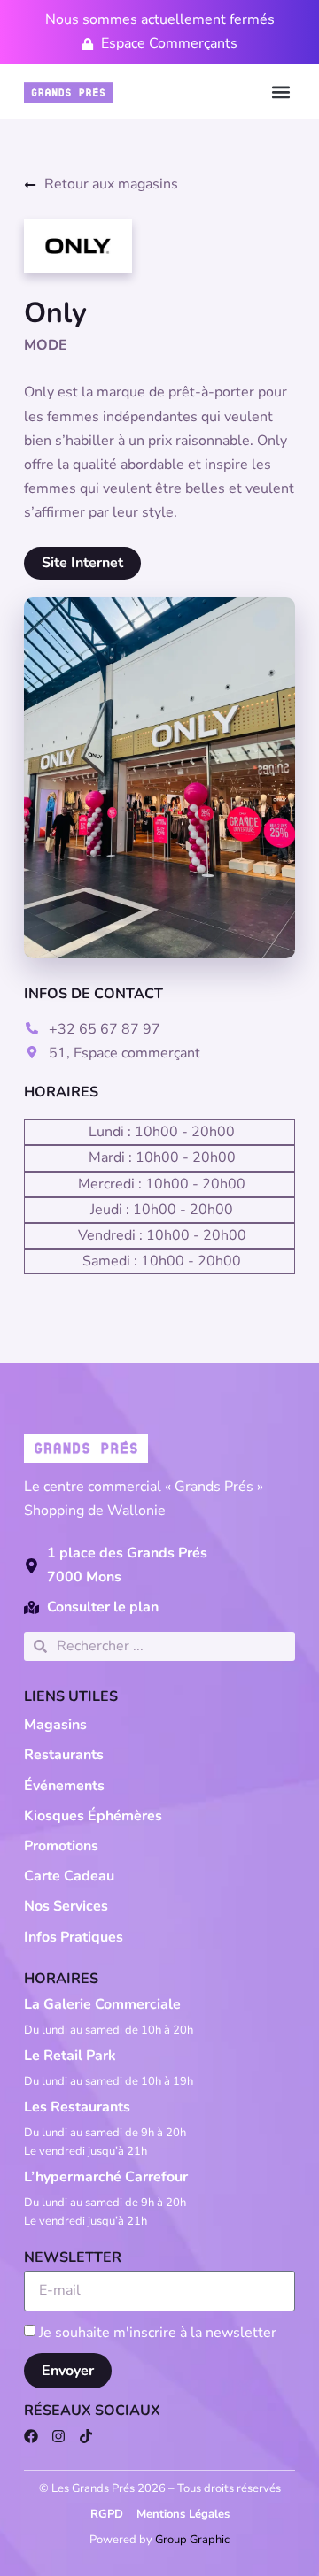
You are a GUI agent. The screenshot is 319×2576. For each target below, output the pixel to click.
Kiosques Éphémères (93, 1816)
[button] (280, 92)
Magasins (55, 1725)
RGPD (107, 2514)
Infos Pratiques (74, 1937)
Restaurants (64, 1755)
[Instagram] (58, 2436)
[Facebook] (31, 2436)
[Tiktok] (86, 2436)
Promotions (61, 1846)
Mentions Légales (183, 2514)
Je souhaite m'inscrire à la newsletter (158, 2332)
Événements (64, 1786)
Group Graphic (192, 2540)
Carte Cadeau (69, 1876)
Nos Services (66, 1906)
